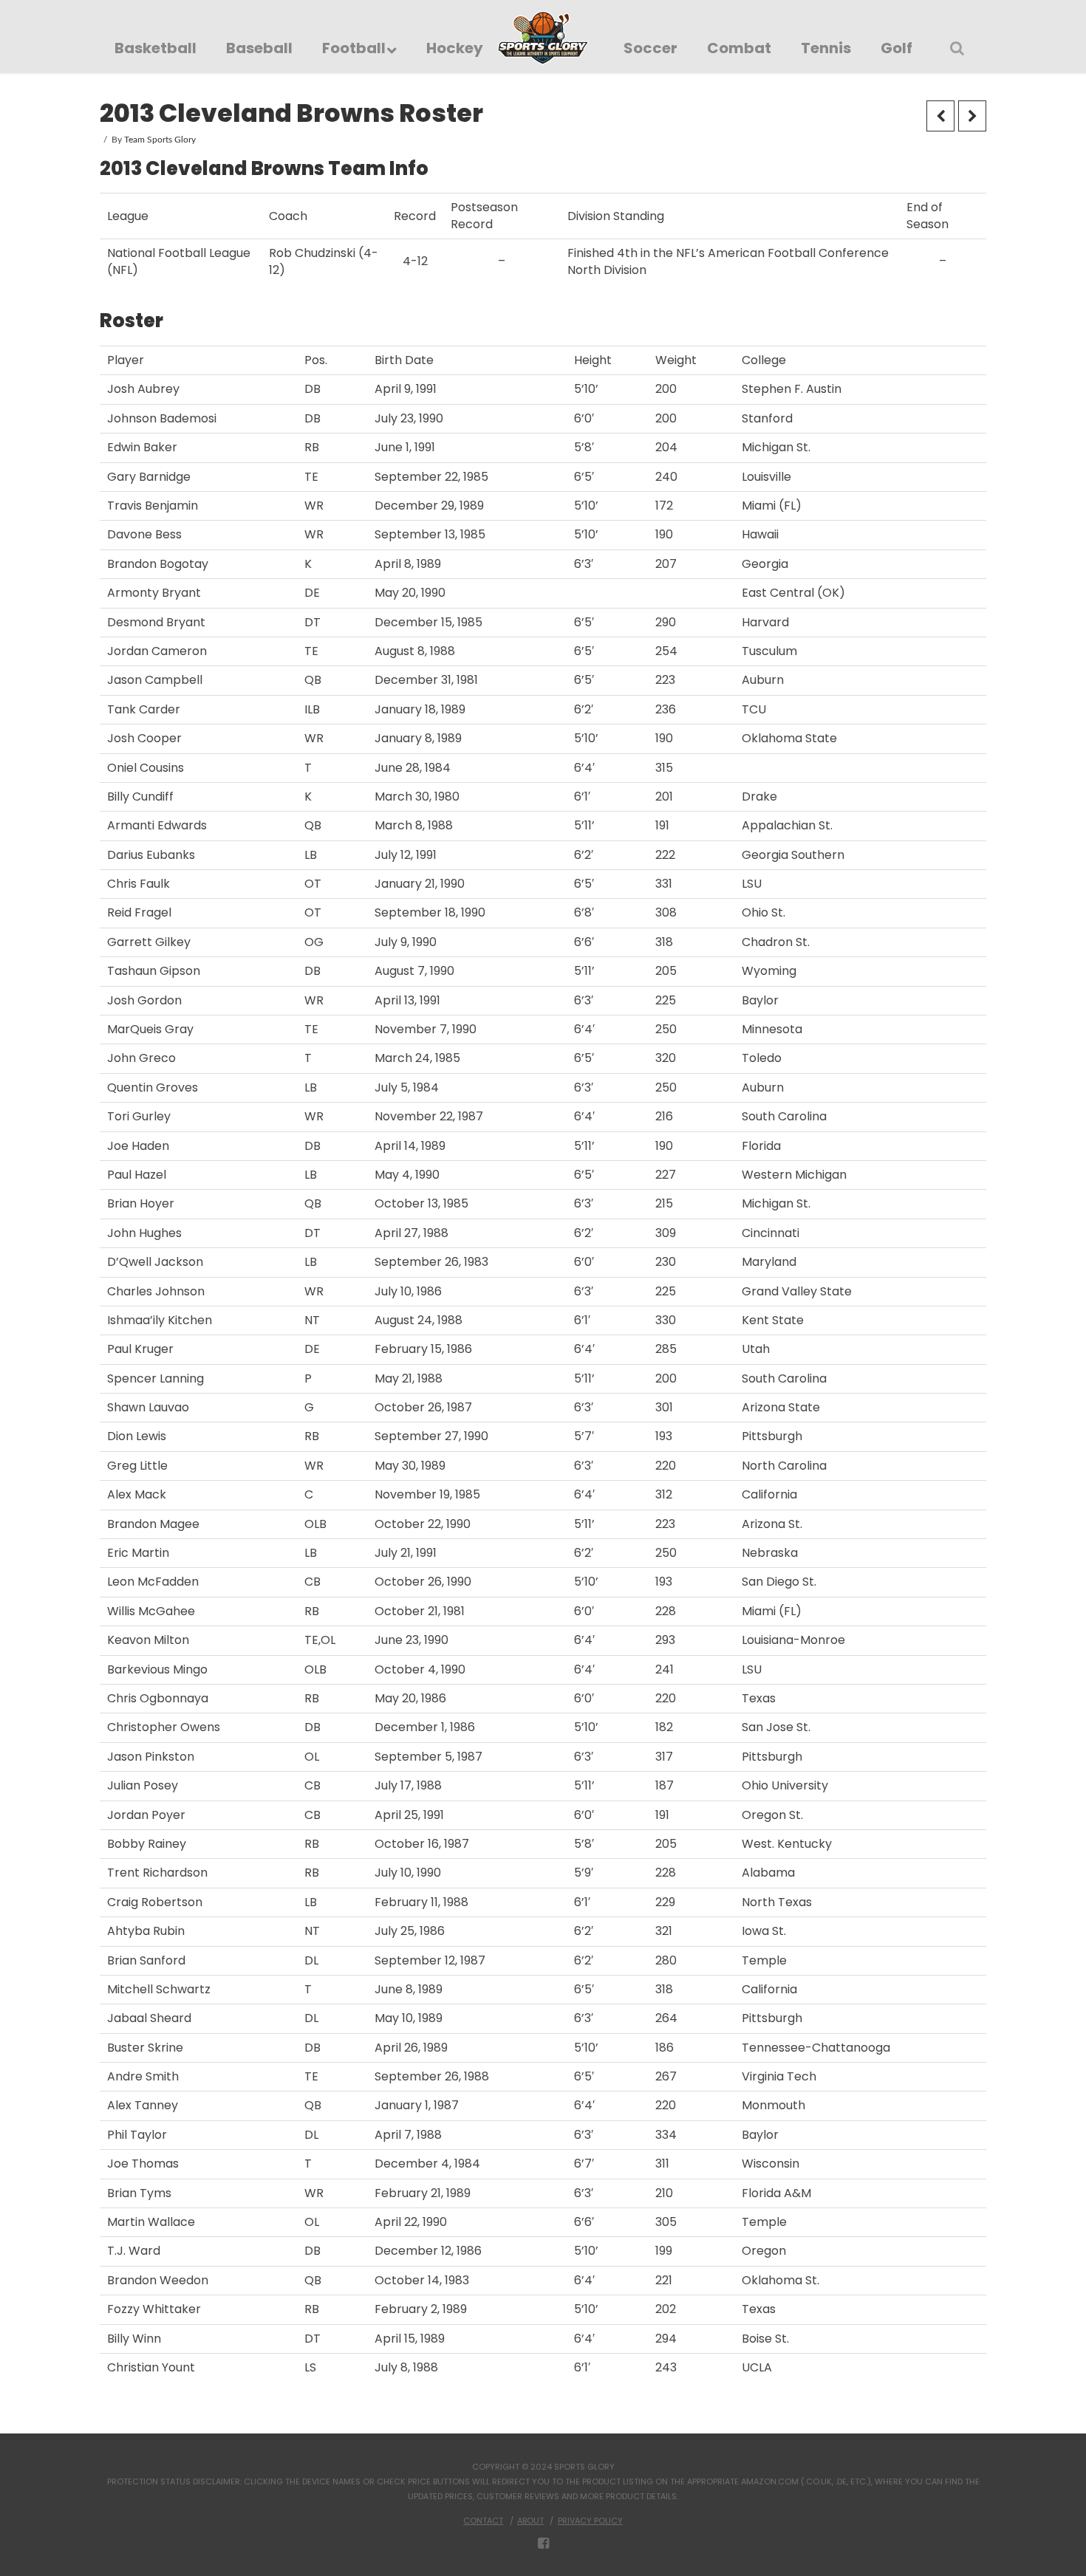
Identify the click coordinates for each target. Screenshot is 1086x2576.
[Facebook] (543, 2544)
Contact (483, 2521)
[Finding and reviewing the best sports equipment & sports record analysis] (543, 38)
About (530, 2521)
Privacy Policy (590, 2521)
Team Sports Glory (160, 140)
